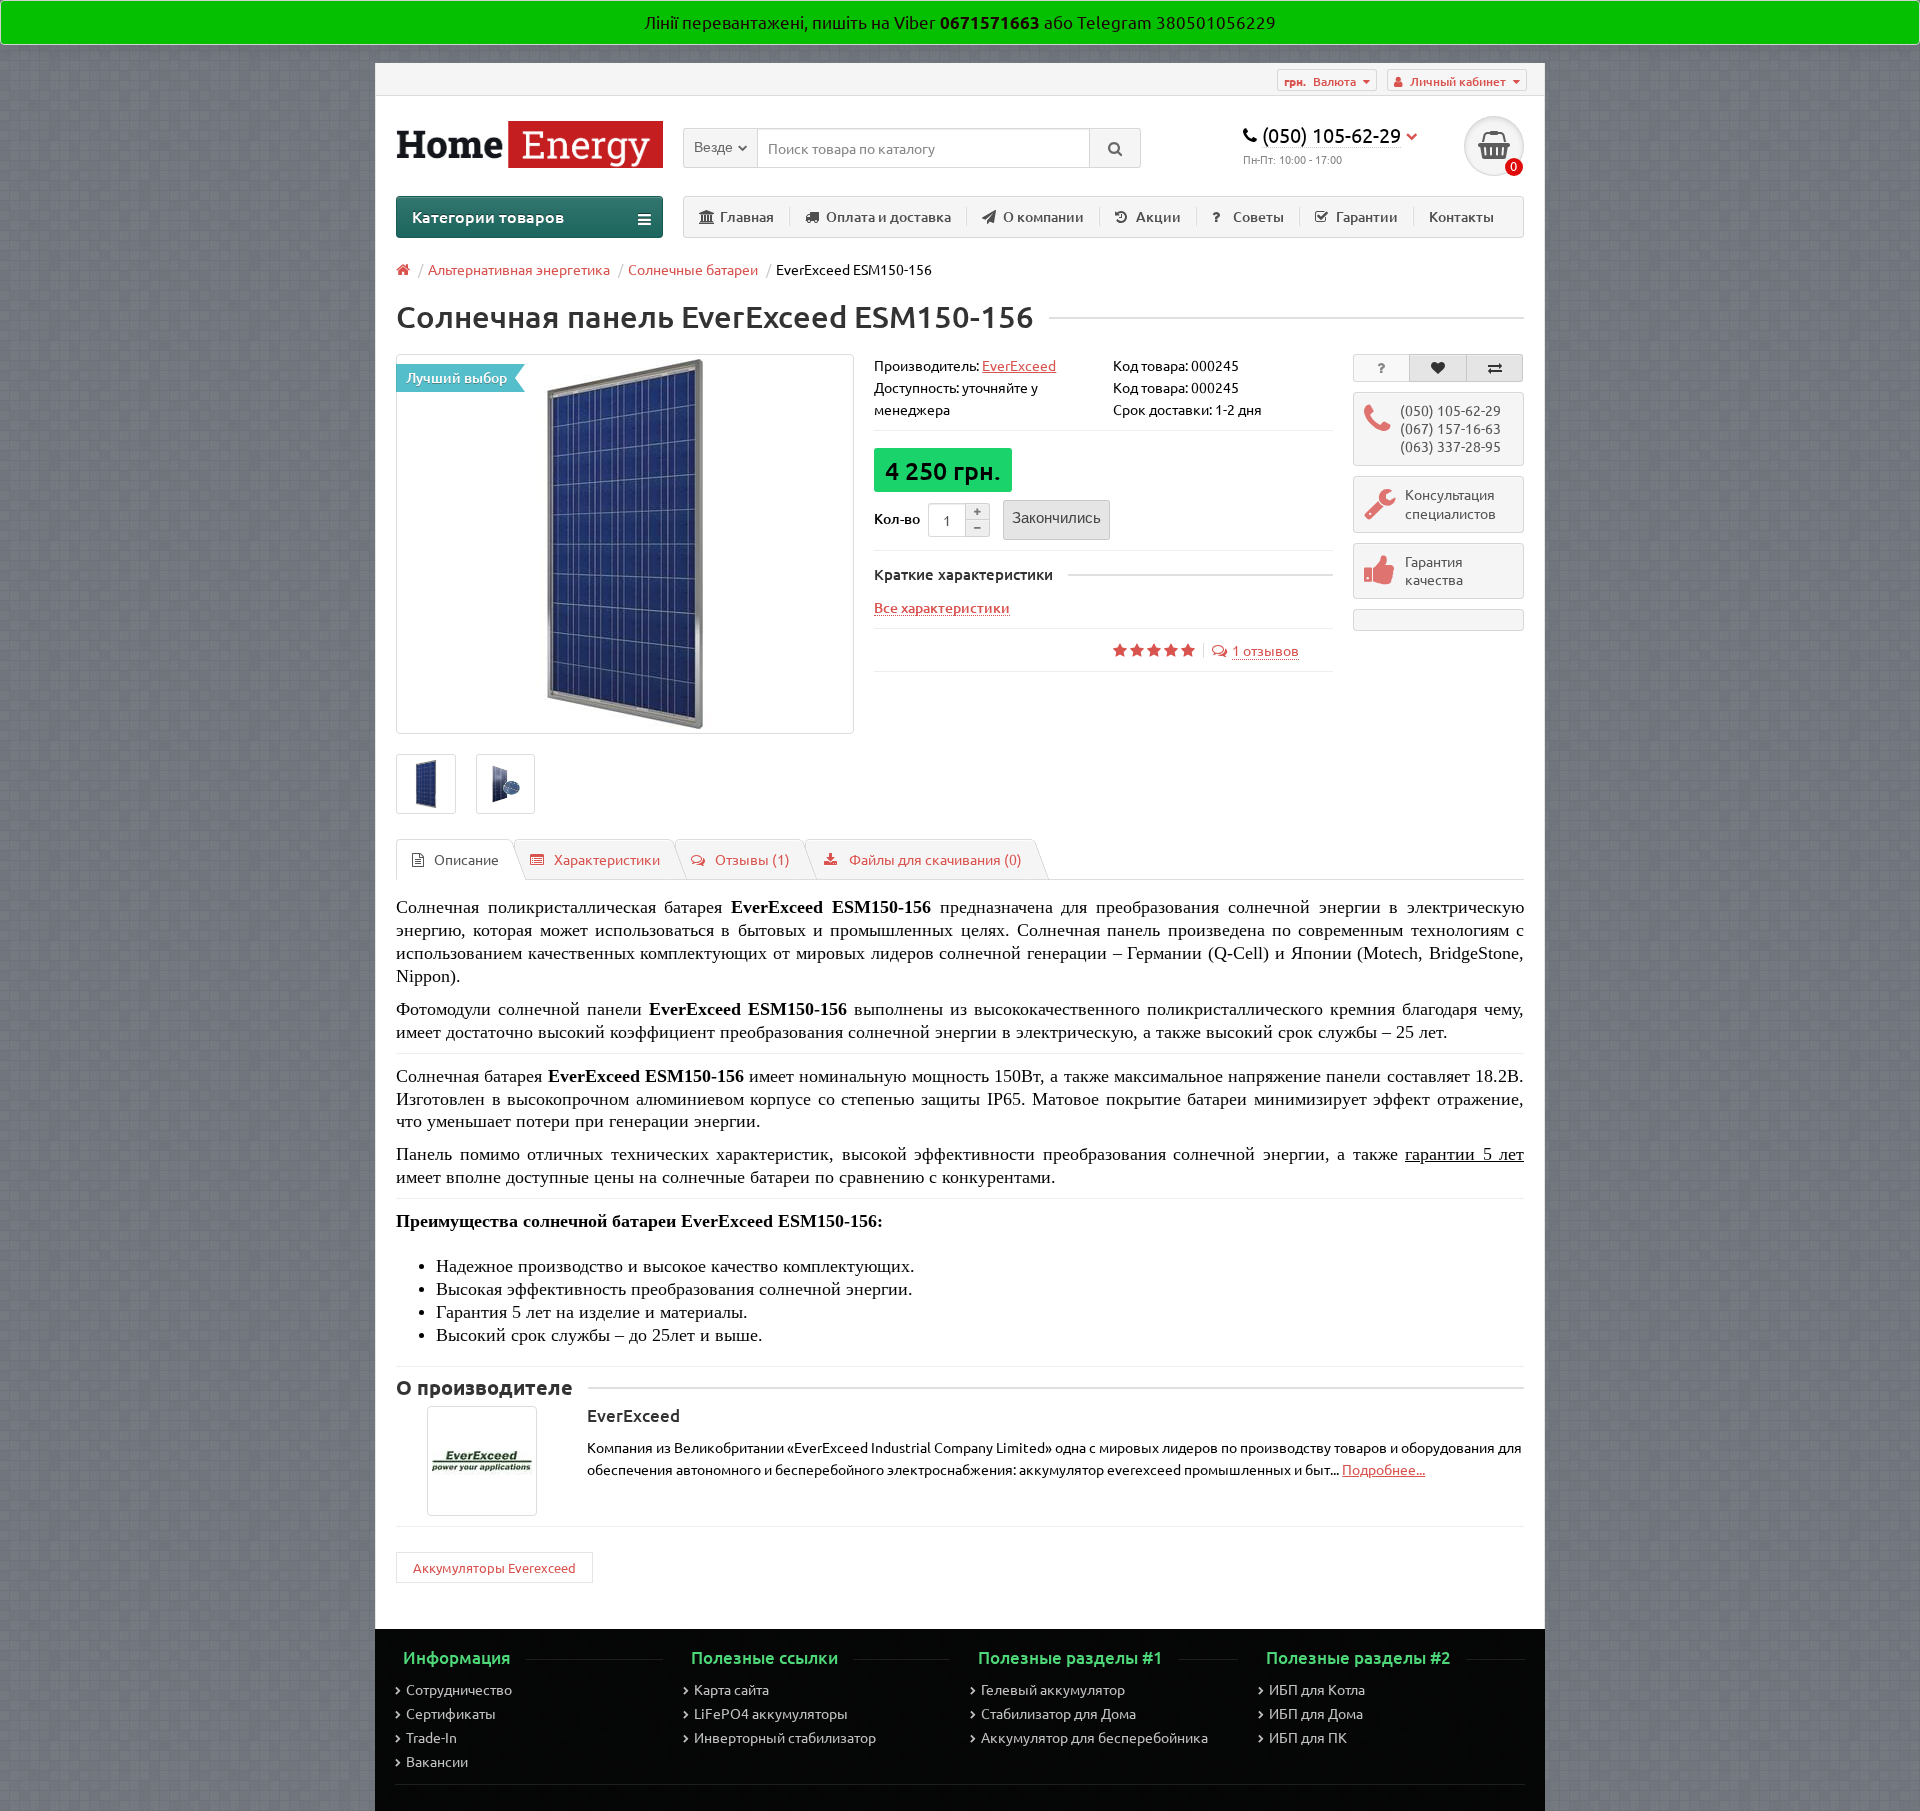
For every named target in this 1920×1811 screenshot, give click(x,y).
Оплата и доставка (888, 216)
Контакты (1461, 216)
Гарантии (1367, 216)
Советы (1258, 216)
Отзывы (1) (752, 859)
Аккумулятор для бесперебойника (1094, 1737)
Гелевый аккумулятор (1053, 1689)
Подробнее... (1383, 1469)
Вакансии (437, 1761)
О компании (1043, 216)
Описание (466, 859)
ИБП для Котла (1317, 1689)
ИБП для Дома (1316, 1713)
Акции (1158, 216)
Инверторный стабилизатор (785, 1737)
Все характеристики (942, 607)
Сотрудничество (459, 1689)
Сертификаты (451, 1713)
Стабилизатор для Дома (1058, 1713)
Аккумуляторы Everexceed (494, 1567)
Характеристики (607, 859)
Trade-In (431, 1737)
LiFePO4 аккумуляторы (771, 1713)
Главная (747, 216)
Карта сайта (731, 1689)
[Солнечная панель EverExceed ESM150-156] (625, 544)
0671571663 (990, 22)
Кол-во (897, 518)
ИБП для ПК (1308, 1737)
